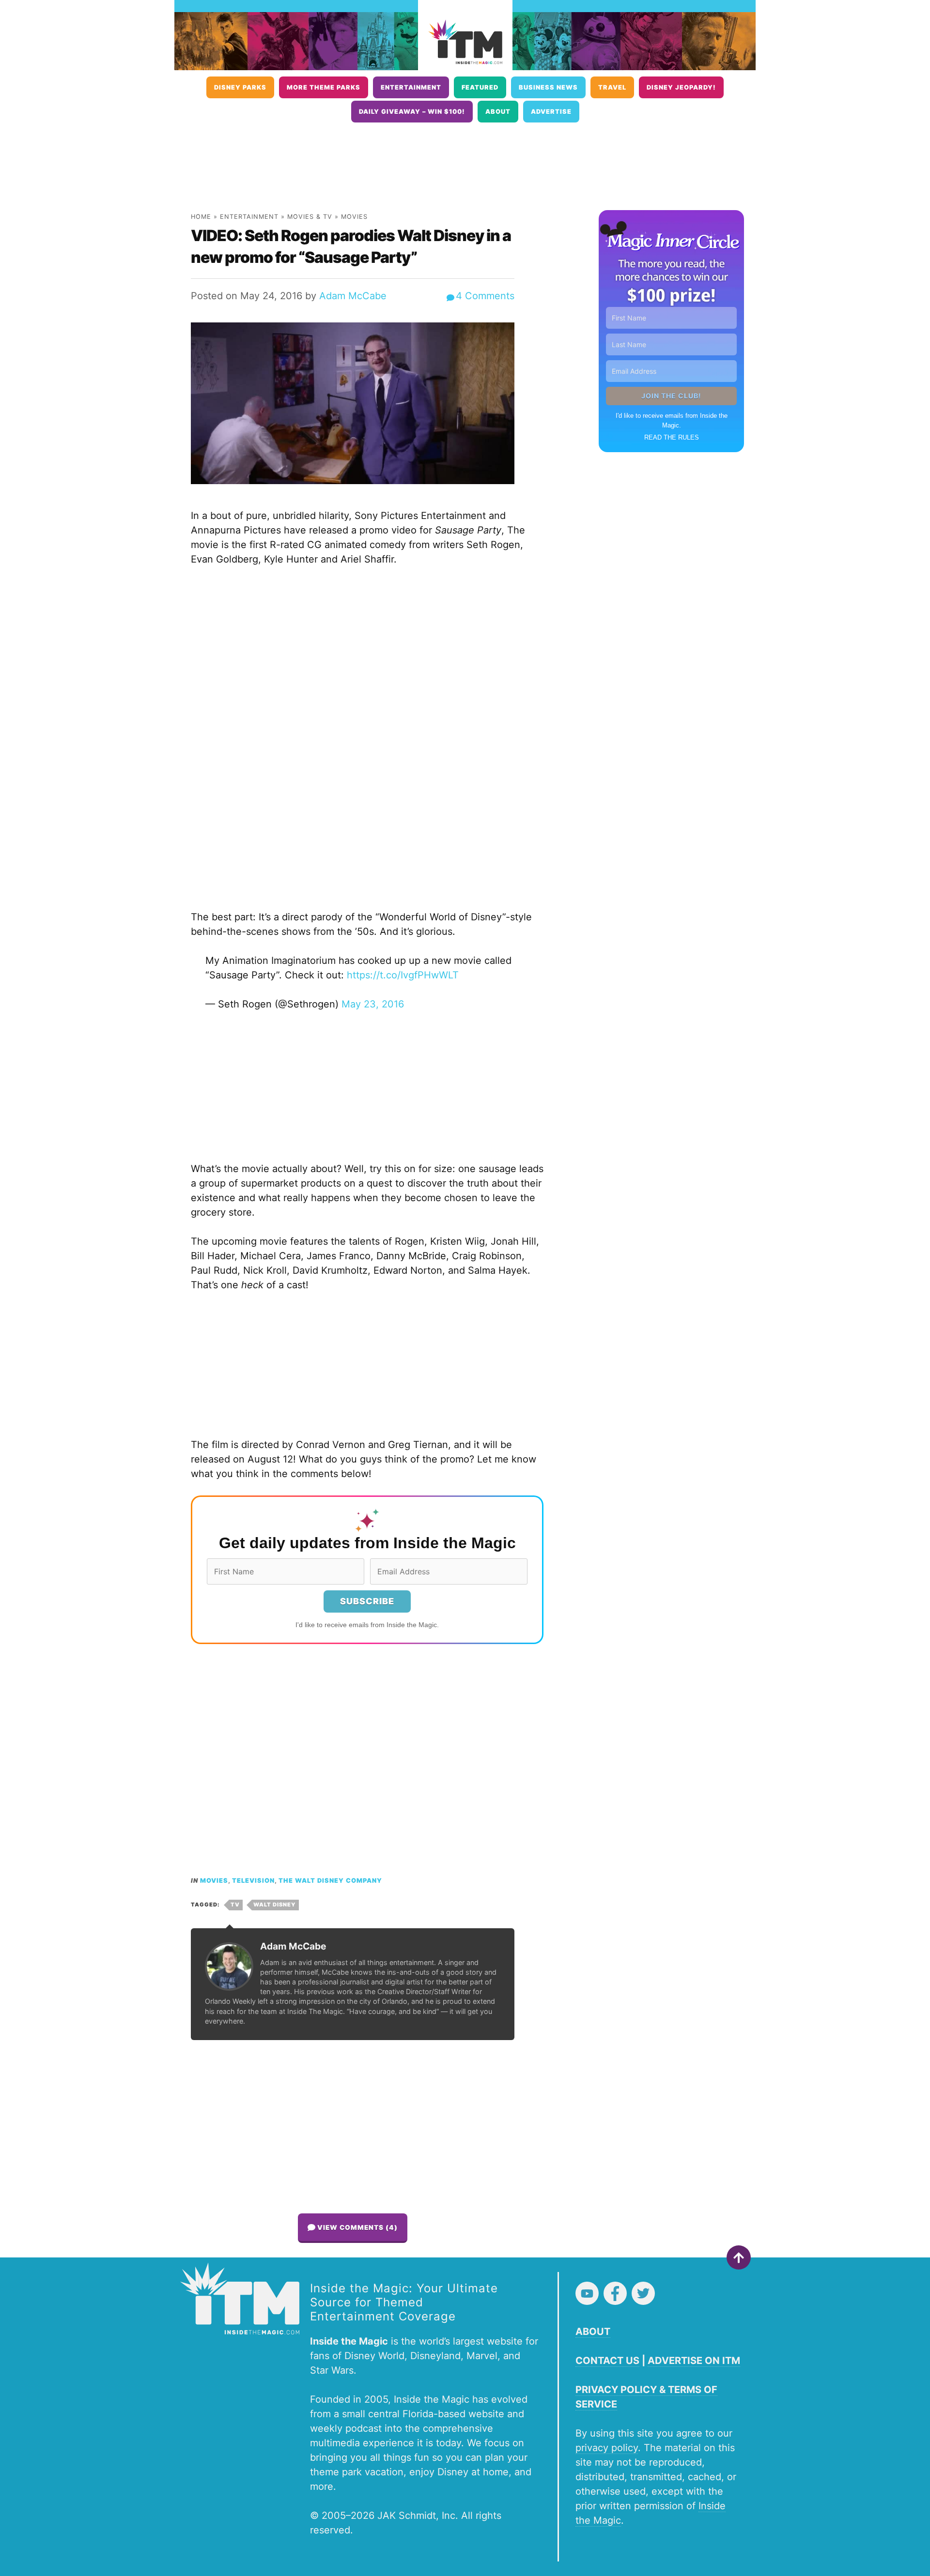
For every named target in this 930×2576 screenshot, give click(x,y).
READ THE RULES (672, 437)
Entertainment (411, 87)
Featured (480, 87)
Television (253, 1881)
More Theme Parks (324, 87)
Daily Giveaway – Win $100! (412, 112)
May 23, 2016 (373, 1004)
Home (201, 217)
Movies (354, 217)
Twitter (643, 2293)
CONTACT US (607, 2361)
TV (235, 1905)
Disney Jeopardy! (681, 87)
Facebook (615, 2293)
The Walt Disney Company (330, 1881)
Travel (612, 87)
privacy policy (607, 2448)
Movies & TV (310, 217)
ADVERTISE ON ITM (694, 2361)
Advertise (551, 112)
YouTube (587, 2293)
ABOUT (593, 2332)
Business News (548, 87)
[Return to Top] (739, 2257)
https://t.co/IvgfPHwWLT (403, 975)
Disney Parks (240, 87)
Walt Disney (275, 1905)
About (498, 112)
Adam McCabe (353, 296)
